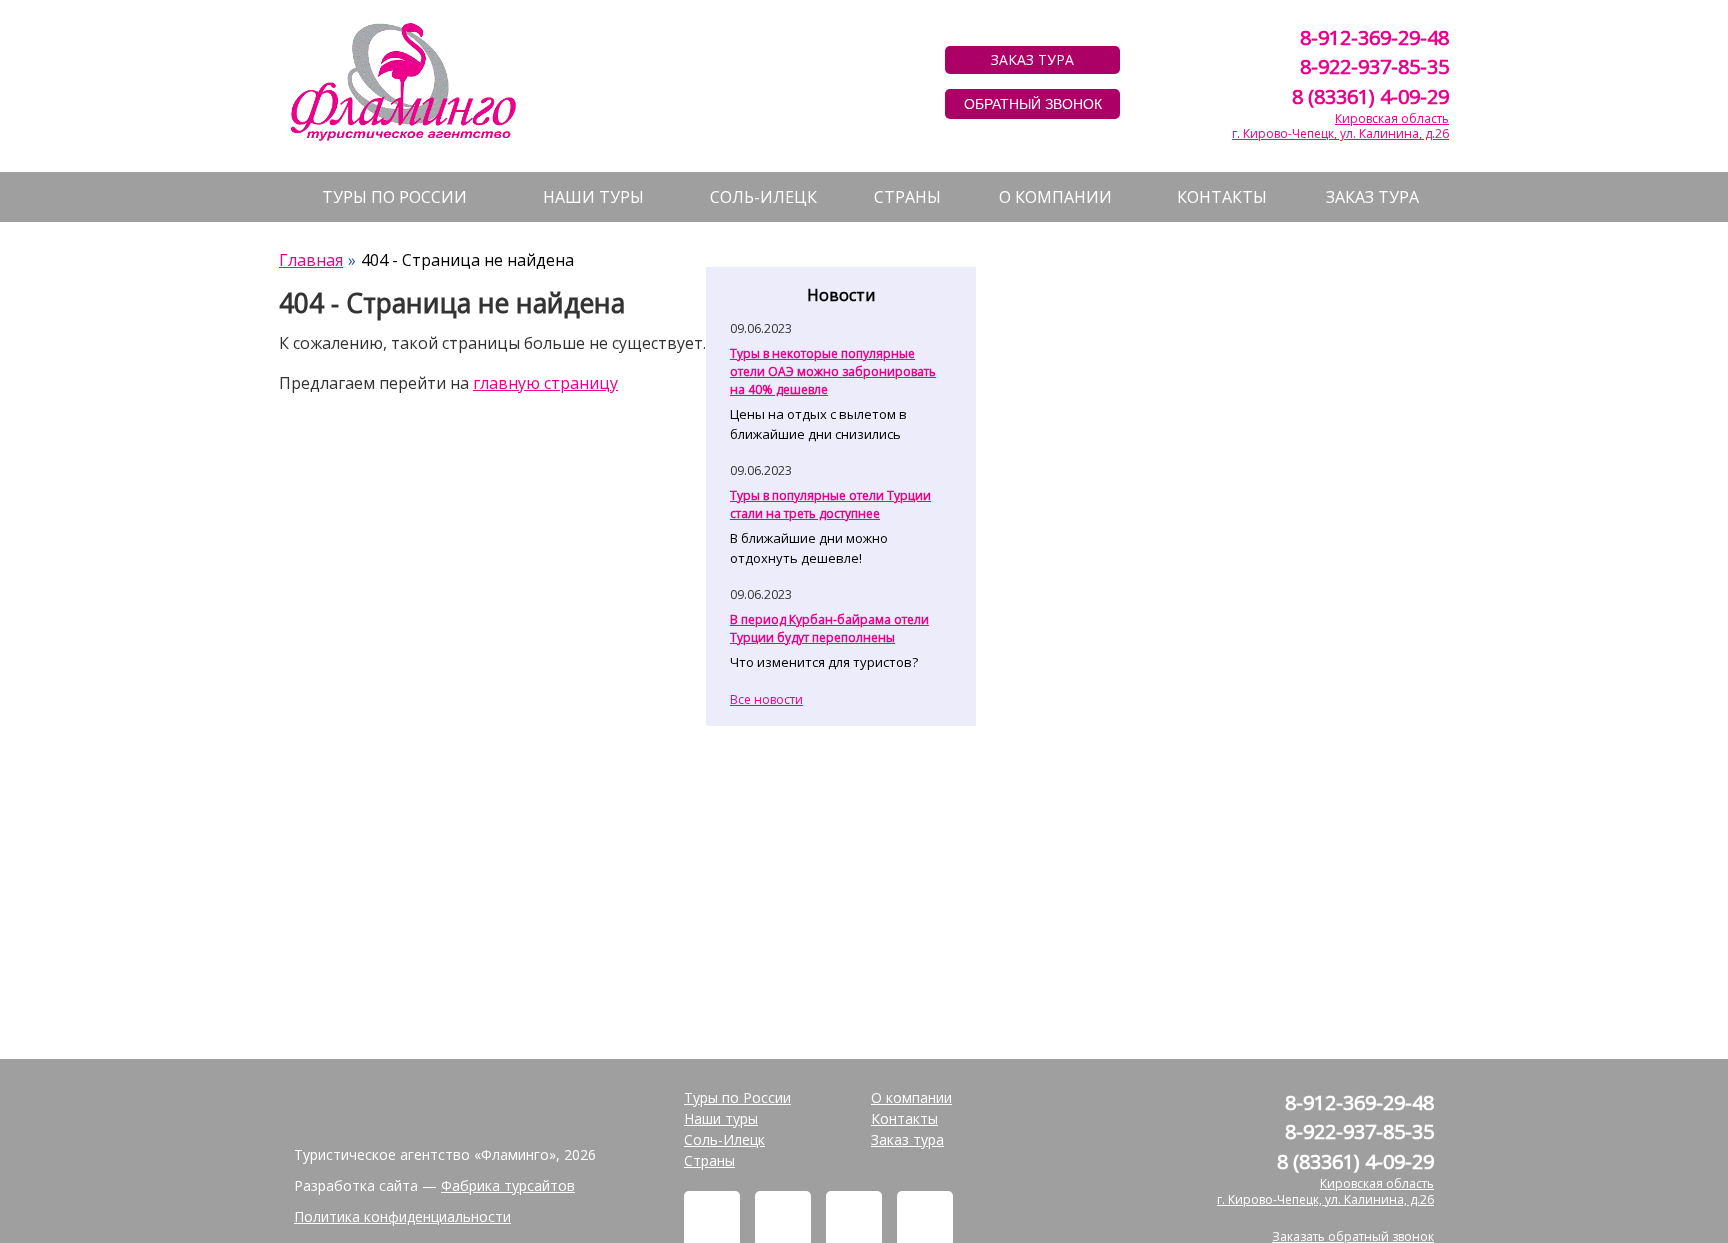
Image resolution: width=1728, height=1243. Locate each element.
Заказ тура (1372, 197)
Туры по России (394, 197)
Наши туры (593, 197)
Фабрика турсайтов (508, 1185)
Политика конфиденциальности (402, 1216)
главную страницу (545, 383)
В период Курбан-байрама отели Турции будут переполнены (829, 628)
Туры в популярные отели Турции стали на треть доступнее (830, 504)
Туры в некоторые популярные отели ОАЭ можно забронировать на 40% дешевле (833, 371)
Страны (907, 197)
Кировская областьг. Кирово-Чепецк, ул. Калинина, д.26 (1340, 126)
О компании (1055, 197)
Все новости (766, 699)
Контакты (1222, 197)
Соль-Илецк (763, 197)
